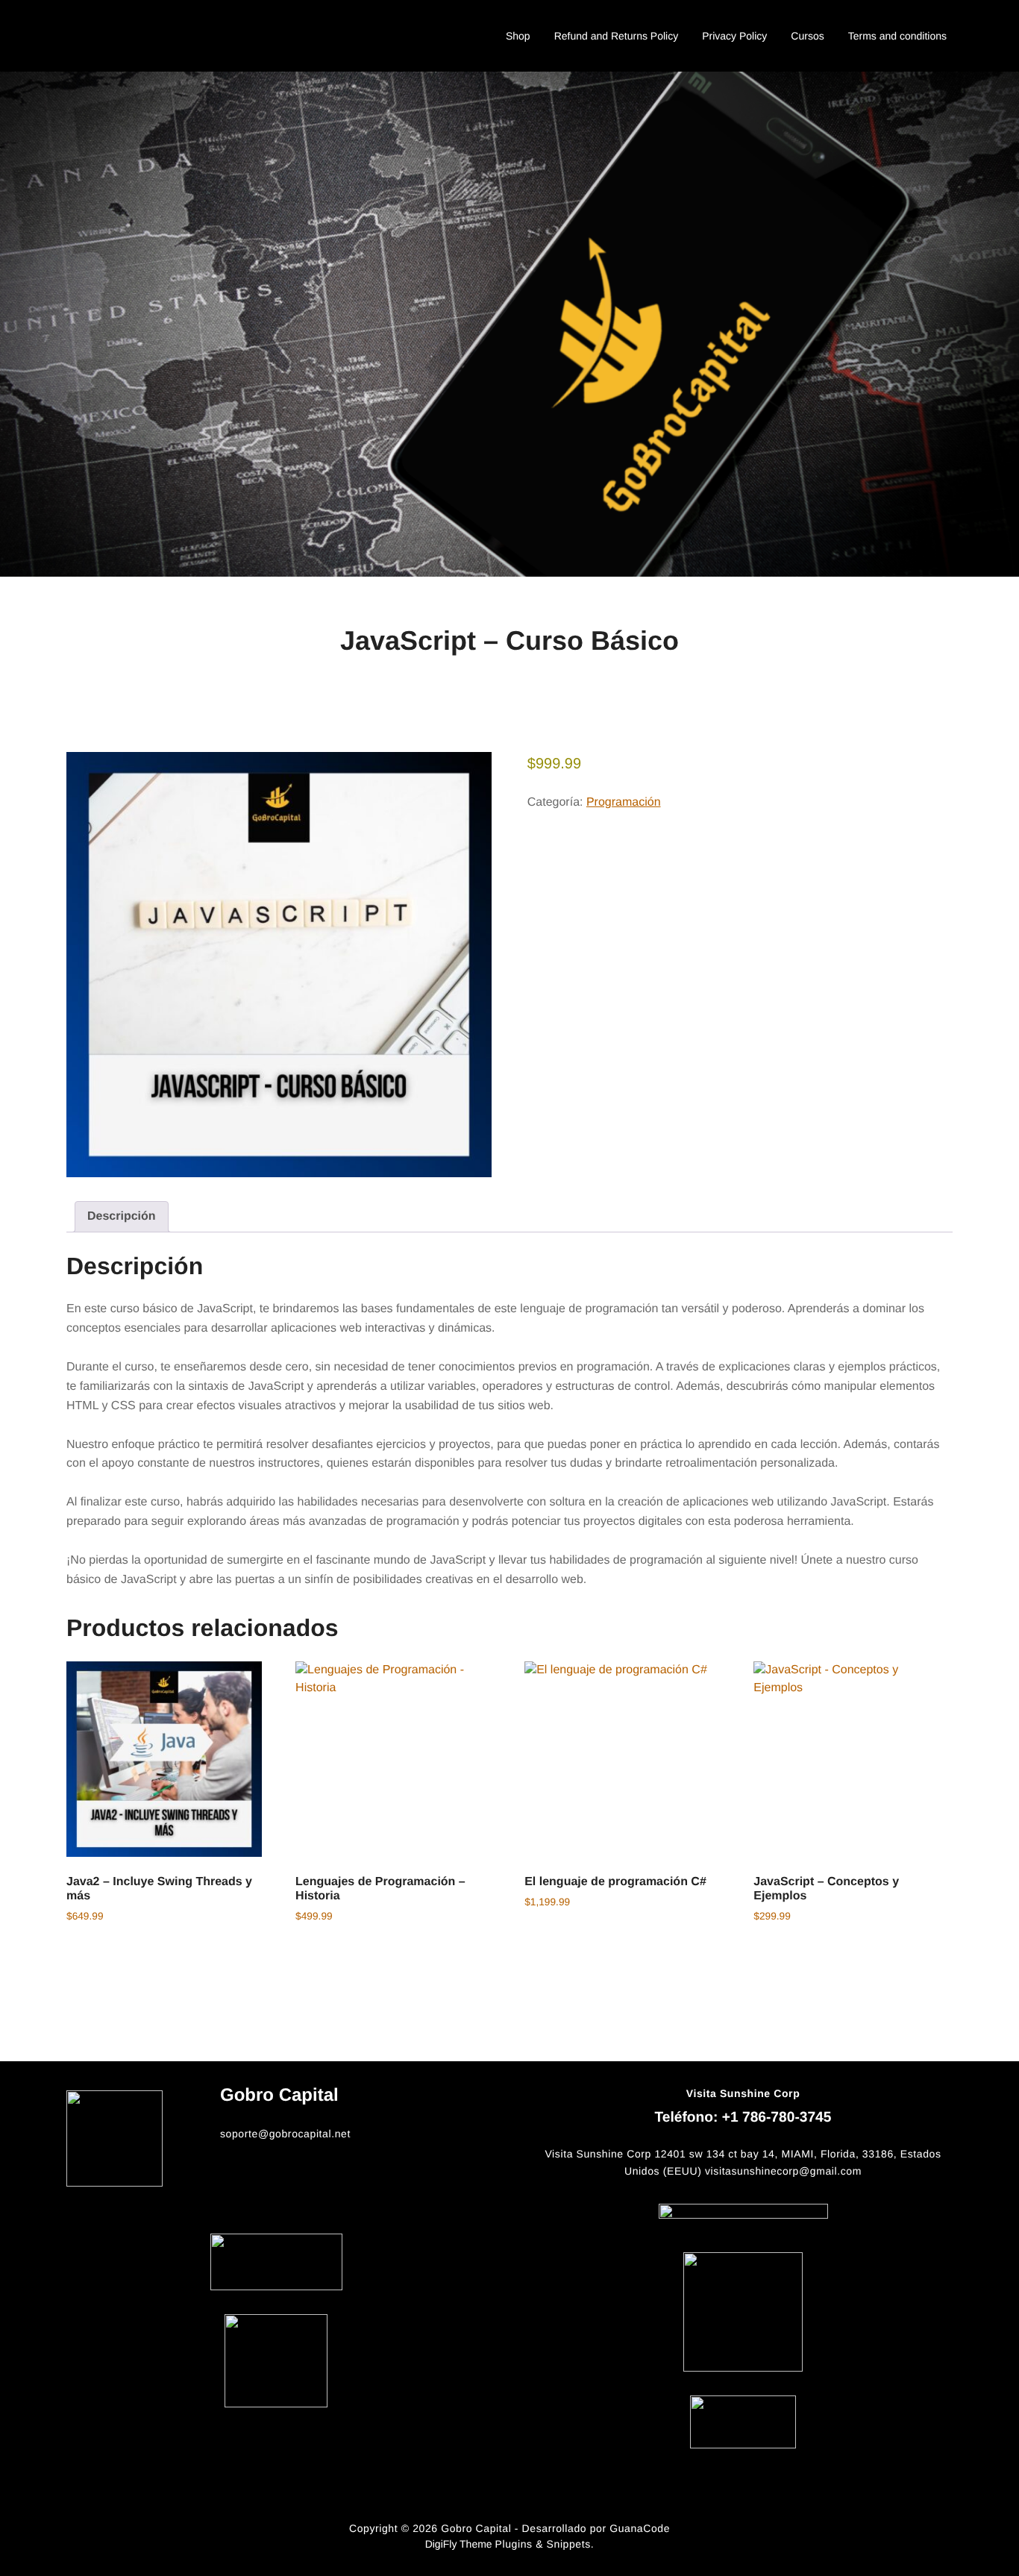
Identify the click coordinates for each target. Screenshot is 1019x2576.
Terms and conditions (897, 36)
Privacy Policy (734, 36)
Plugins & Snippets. (545, 2544)
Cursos (807, 36)
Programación (624, 802)
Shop (518, 36)
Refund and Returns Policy (617, 36)
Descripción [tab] (122, 1216)
